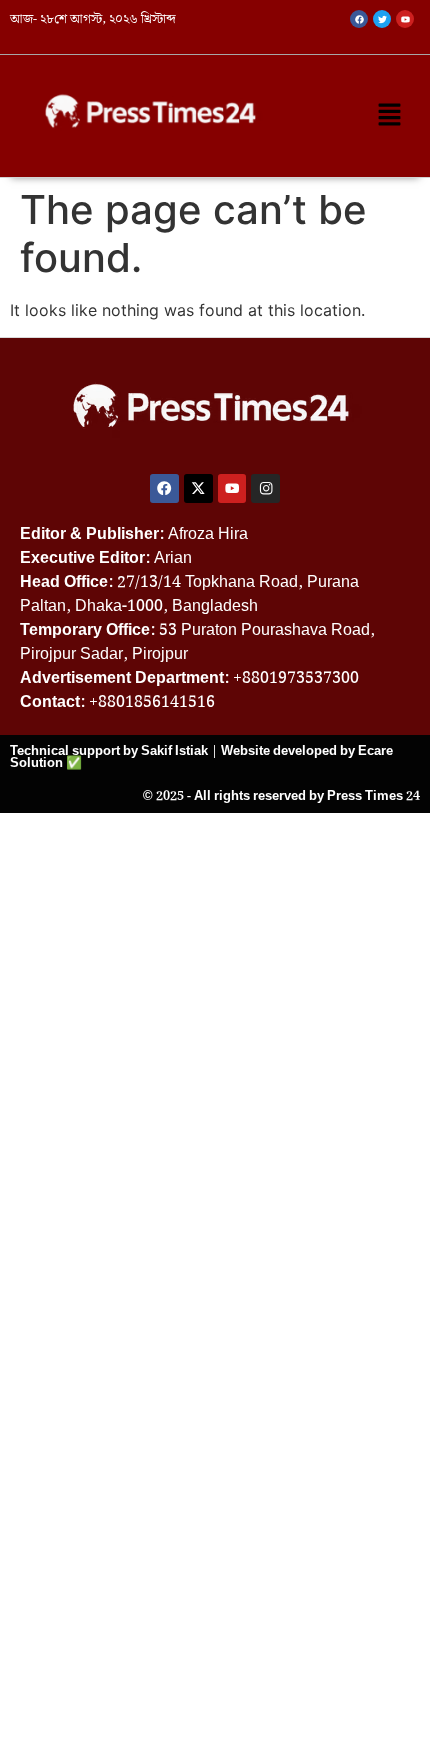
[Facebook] (164, 488)
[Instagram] (265, 488)
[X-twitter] (198, 488)
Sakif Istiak (174, 751)
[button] (390, 115)
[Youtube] (232, 488)
